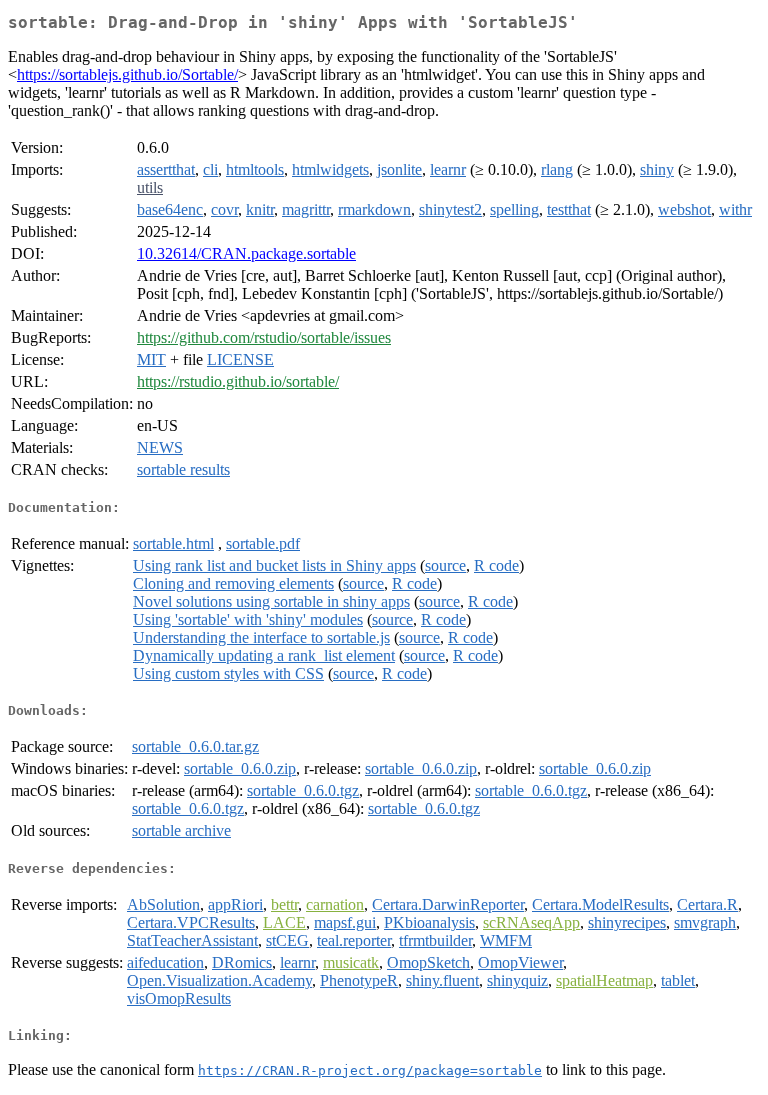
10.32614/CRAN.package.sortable (246, 253)
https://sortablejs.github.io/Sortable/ (127, 74)
